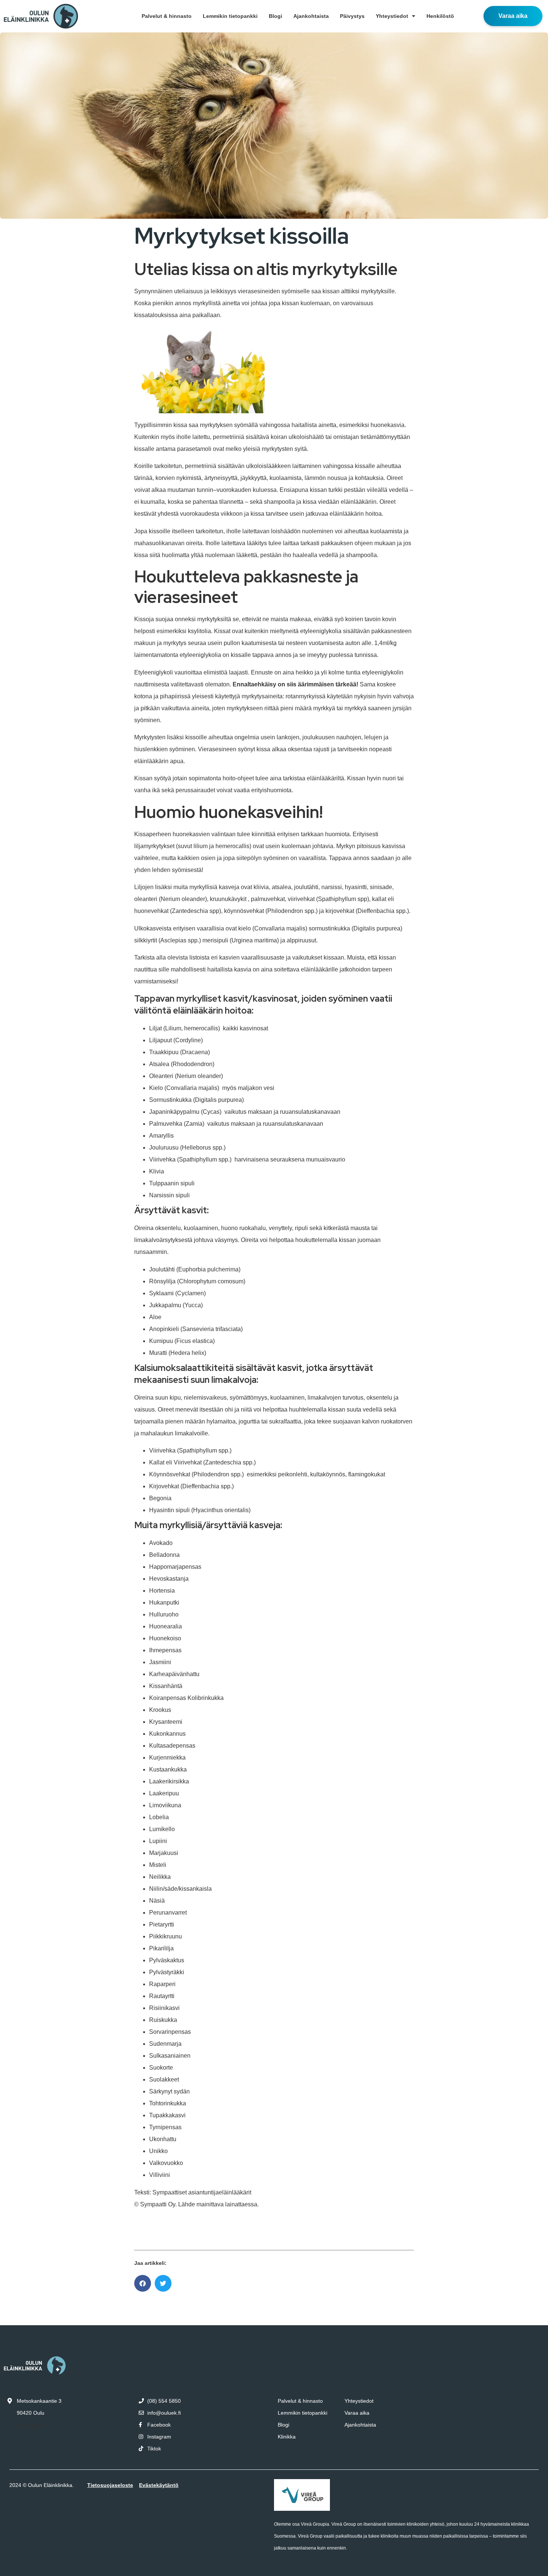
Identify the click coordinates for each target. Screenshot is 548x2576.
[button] (143, 2283)
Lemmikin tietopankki (230, 16)
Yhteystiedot (392, 16)
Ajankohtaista (311, 16)
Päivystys (352, 16)
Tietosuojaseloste (110, 2485)
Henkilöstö (440, 16)
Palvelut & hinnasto (167, 16)
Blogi (275, 16)
